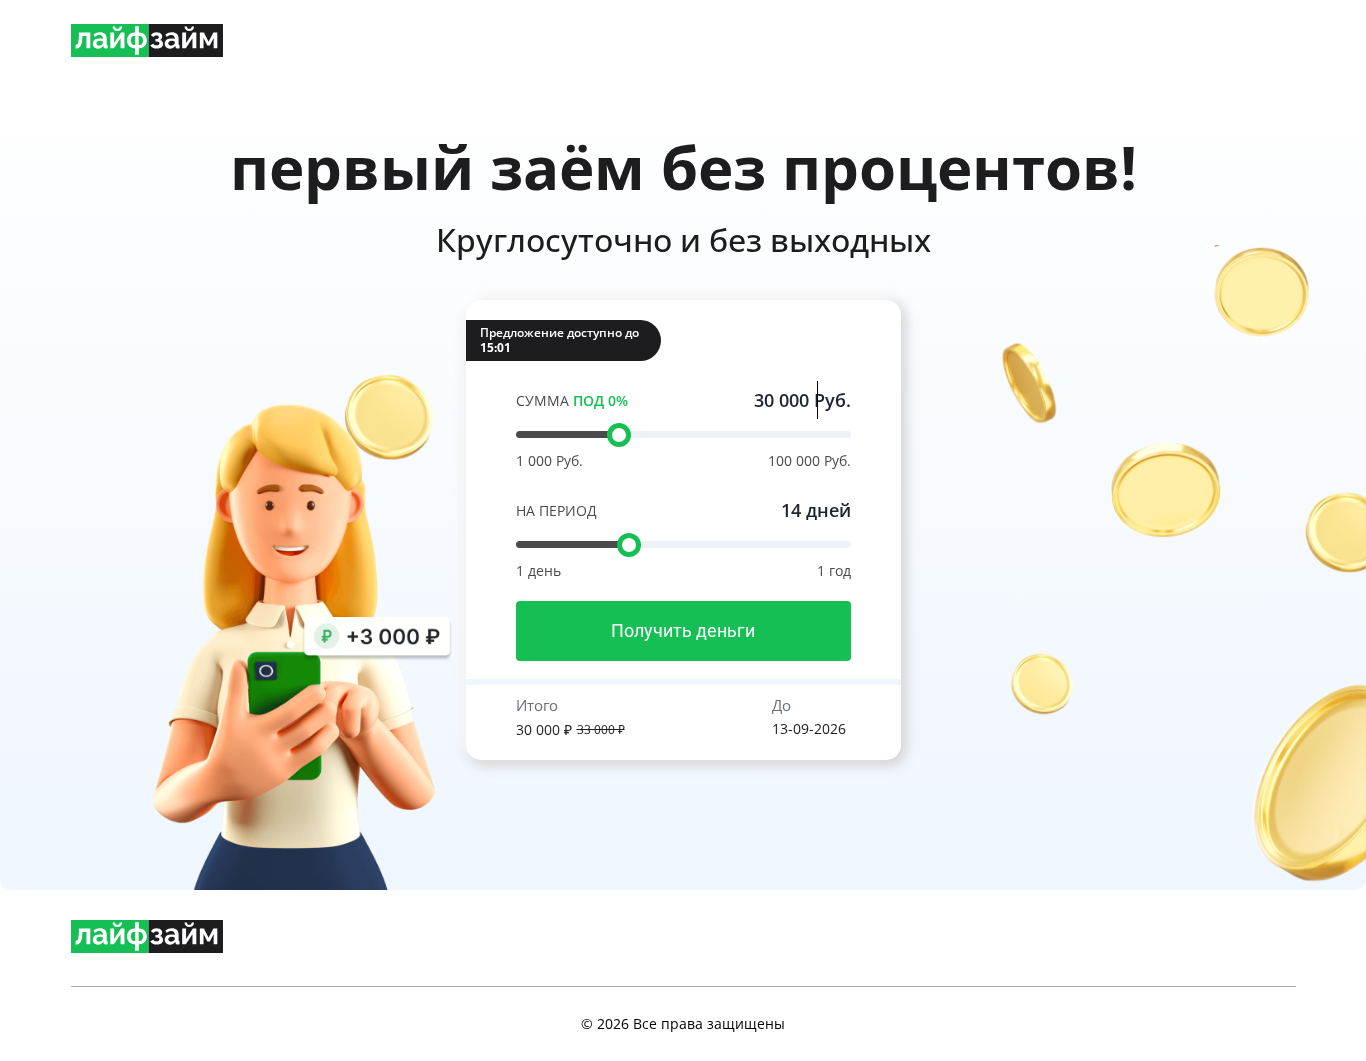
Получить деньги (683, 630)
